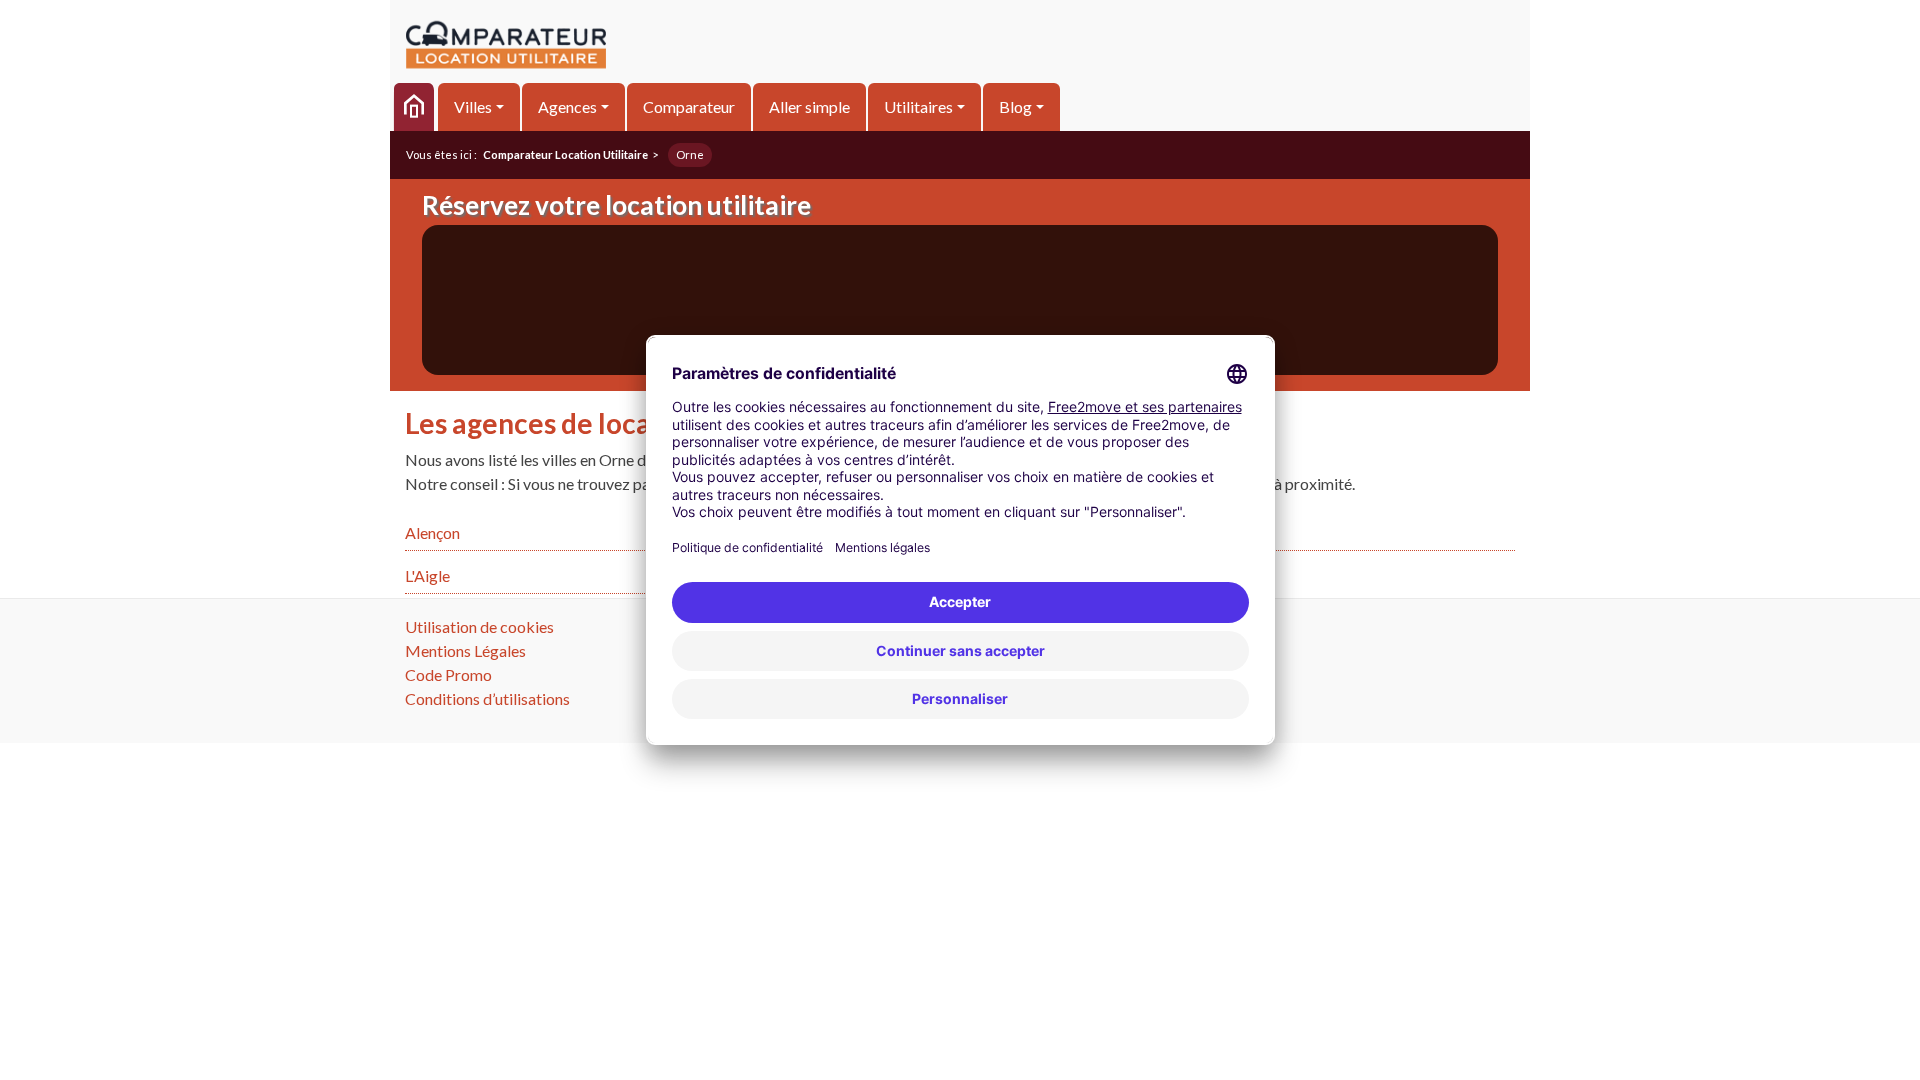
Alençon (432, 532)
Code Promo (448, 674)
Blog (1015, 106)
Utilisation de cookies (479, 626)
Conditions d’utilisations (487, 698)
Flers (1182, 532)
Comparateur (689, 106)
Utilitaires (918, 106)
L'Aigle (427, 575)
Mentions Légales (465, 650)
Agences (567, 106)
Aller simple (809, 106)
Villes (473, 106)
